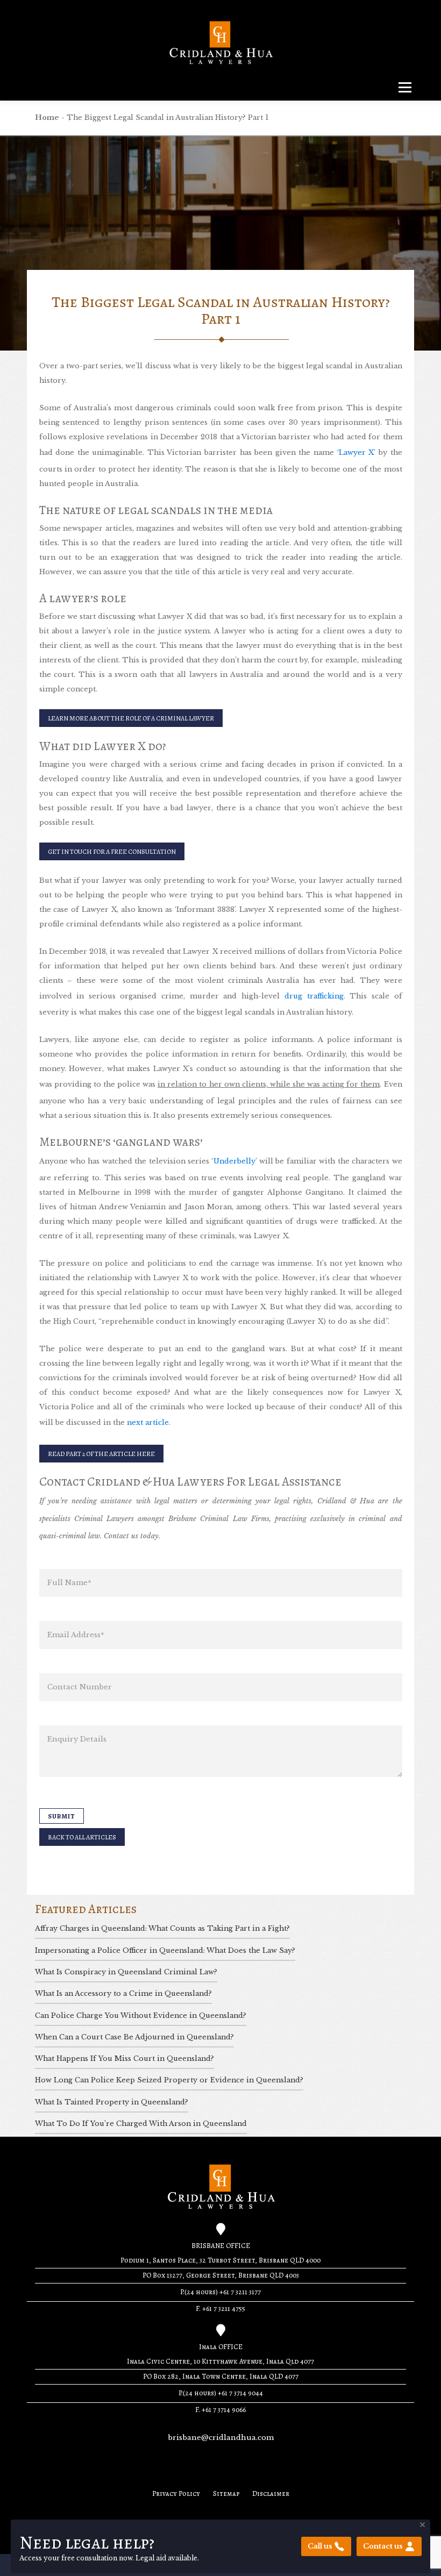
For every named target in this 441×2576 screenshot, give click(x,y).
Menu (405, 87)
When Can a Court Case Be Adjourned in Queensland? (134, 2037)
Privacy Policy (176, 2494)
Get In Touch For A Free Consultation (112, 851)
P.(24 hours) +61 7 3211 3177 (220, 2292)
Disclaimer (271, 2494)
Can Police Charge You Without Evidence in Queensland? (141, 2015)
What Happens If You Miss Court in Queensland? (125, 2058)
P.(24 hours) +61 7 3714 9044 (221, 2393)
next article (148, 1422)
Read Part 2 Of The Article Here (101, 1454)
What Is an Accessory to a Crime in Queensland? (123, 1993)
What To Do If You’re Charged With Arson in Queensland (141, 2124)
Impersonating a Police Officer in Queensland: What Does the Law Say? (165, 1950)
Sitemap (226, 2494)
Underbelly (234, 1161)
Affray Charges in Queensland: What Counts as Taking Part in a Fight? (162, 1928)
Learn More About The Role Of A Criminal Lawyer (131, 718)
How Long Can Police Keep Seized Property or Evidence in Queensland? (169, 2080)
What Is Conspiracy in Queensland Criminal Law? (126, 1972)
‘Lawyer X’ (357, 452)
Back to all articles (82, 1837)
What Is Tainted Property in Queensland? (112, 2102)
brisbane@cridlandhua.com (221, 2438)
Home (47, 117)
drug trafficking (314, 996)
